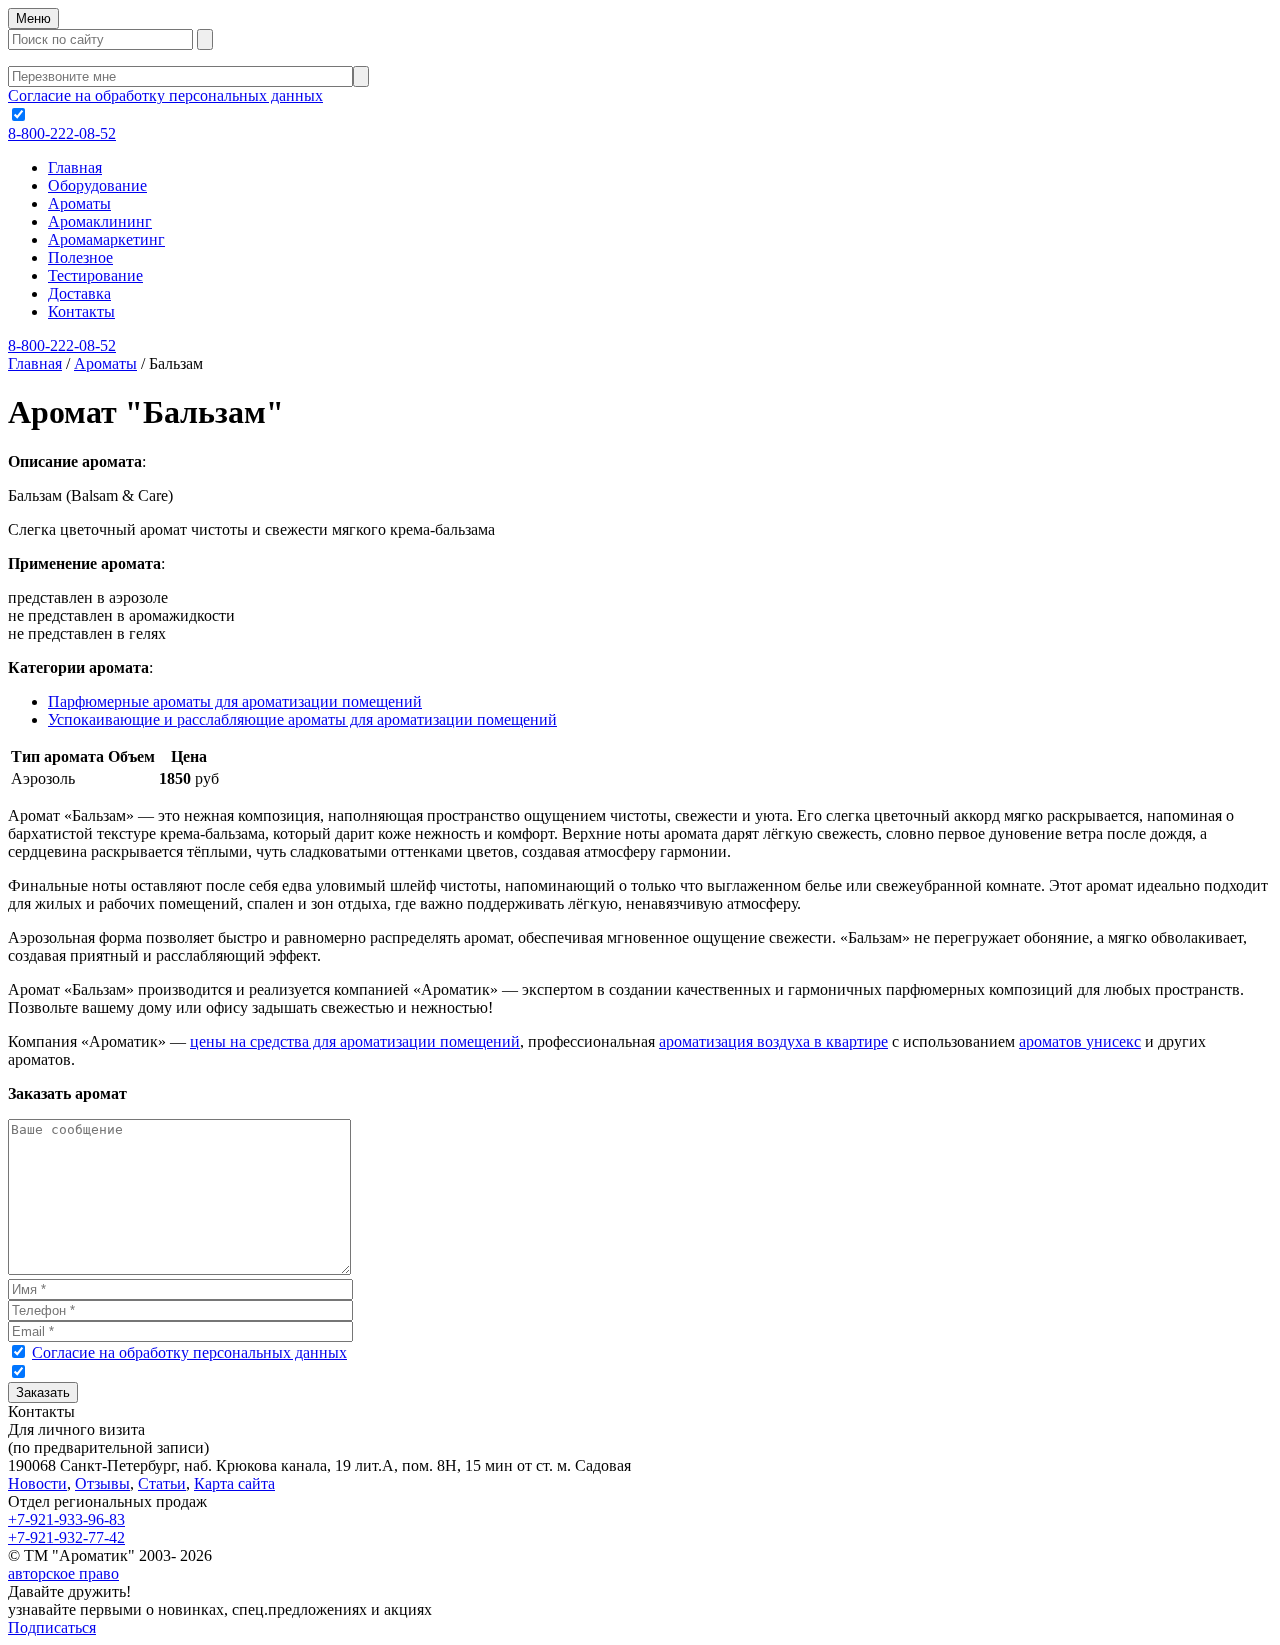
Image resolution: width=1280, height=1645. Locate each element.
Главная (75, 167)
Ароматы (79, 203)
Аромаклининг (100, 221)
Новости (37, 1483)
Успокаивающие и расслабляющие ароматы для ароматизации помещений (302, 719)
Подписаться (52, 1627)
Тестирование (95, 275)
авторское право (63, 1573)
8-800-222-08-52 (62, 133)
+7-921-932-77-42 (66, 1537)
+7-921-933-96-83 (66, 1519)
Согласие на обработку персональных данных (165, 95)
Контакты (81, 311)
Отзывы (102, 1483)
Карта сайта (234, 1483)
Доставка (79, 293)
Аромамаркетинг (106, 239)
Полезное (80, 257)
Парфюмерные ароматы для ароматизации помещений (235, 701)
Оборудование (97, 185)
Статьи (162, 1483)
